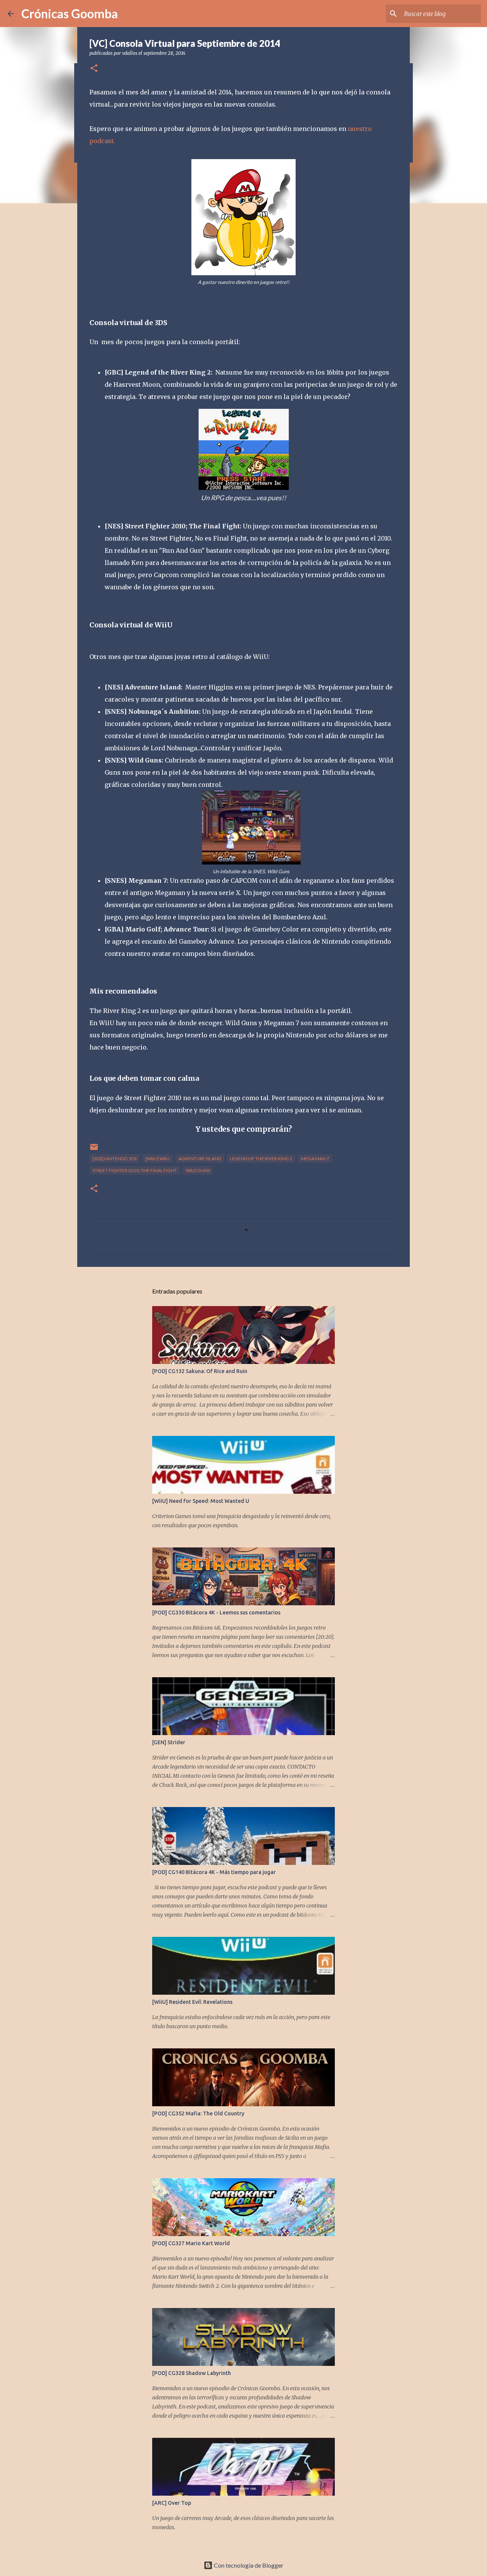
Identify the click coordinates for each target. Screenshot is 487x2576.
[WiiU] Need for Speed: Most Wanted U (201, 1501)
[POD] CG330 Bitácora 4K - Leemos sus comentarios (216, 1613)
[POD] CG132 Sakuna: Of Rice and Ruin (200, 1371)
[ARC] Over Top (172, 2503)
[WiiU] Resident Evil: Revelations (192, 2002)
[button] (94, 69)
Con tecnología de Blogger (248, 2565)
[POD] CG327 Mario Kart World (191, 2243)
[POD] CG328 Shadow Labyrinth (192, 2373)
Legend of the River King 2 (261, 1159)
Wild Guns (198, 1170)
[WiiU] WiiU (158, 1159)
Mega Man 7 (315, 1159)
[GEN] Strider (169, 1742)
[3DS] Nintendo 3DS (115, 1159)
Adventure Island (200, 1159)
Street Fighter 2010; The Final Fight (135, 1170)
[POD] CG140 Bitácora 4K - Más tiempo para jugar (214, 1872)
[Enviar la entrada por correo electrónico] (94, 1150)
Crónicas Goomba (70, 14)
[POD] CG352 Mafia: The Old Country (198, 2113)
